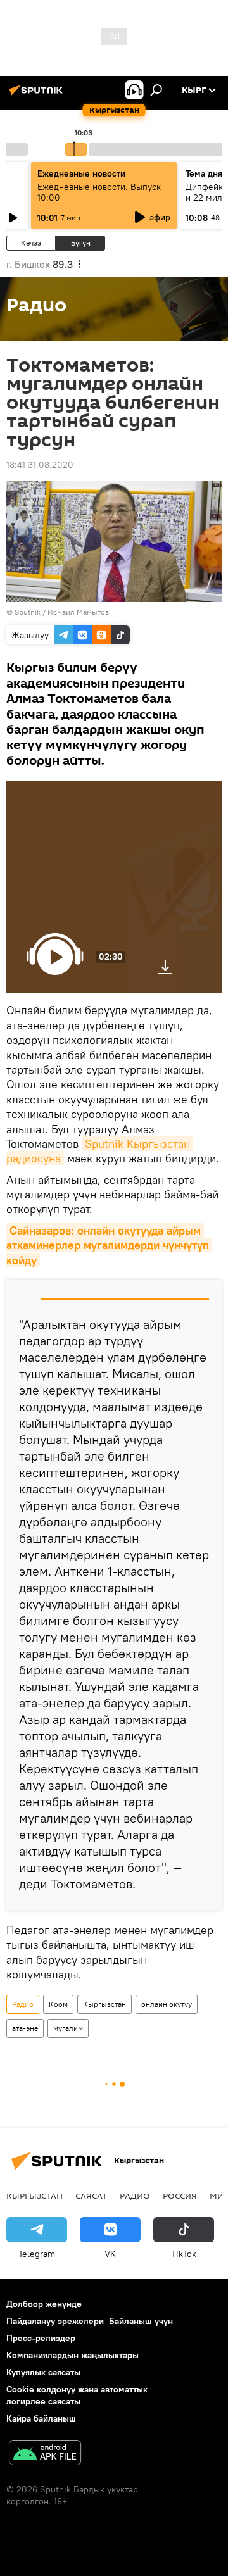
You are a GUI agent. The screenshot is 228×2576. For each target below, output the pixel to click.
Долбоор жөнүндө (44, 2304)
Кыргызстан (104, 2004)
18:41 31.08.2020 (40, 465)
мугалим (68, 2028)
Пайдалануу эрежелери (55, 2321)
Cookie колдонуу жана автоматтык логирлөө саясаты (77, 2395)
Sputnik (28, 612)
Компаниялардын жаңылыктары (73, 2355)
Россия (180, 2196)
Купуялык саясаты (43, 2372)
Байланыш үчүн (141, 2321)
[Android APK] (45, 2454)
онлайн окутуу (167, 2004)
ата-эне (25, 2028)
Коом (58, 2004)
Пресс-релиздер (41, 2338)
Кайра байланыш (41, 2418)
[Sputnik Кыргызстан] (38, 95)
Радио (23, 2004)
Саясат (91, 2196)
